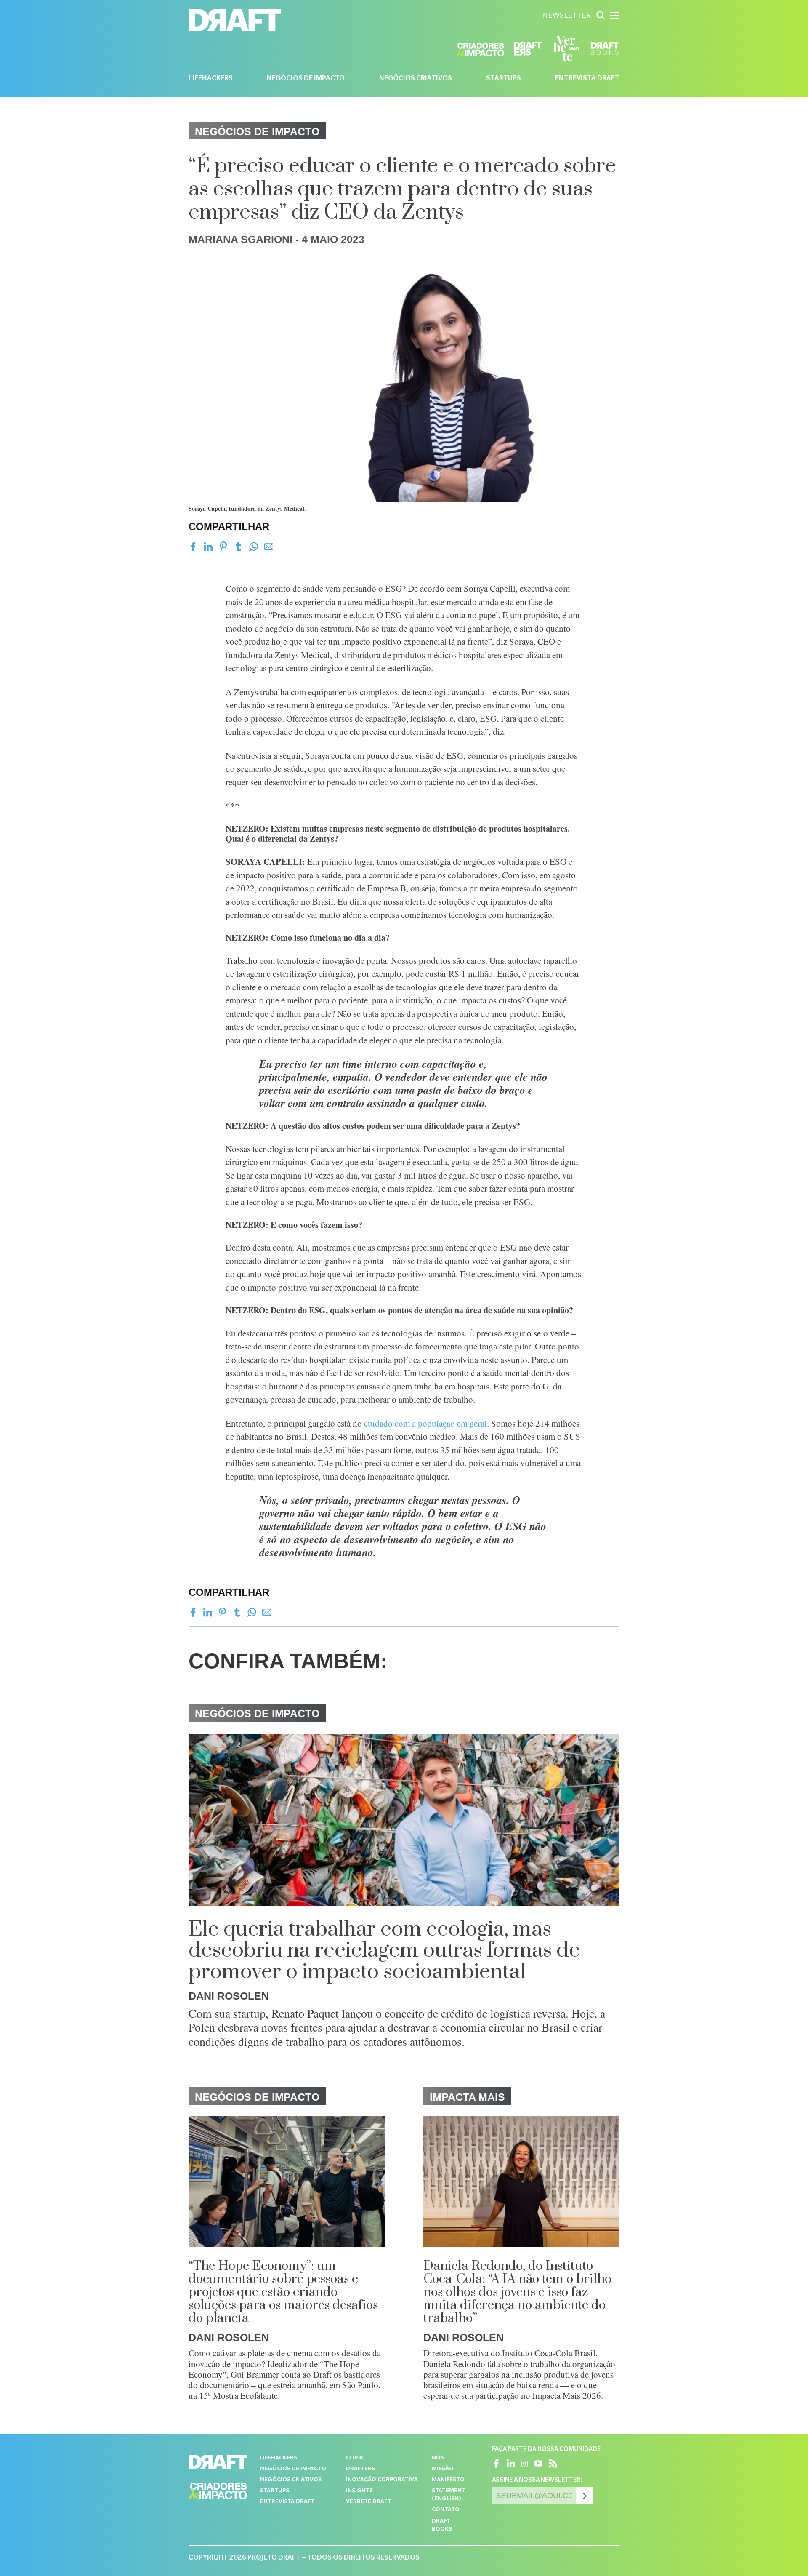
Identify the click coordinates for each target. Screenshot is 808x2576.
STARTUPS (504, 79)
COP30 (355, 2458)
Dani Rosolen (229, 1996)
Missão (443, 2469)
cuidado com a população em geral (425, 1423)
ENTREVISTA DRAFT (587, 79)
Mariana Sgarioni (241, 239)
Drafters (360, 2469)
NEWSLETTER (566, 16)
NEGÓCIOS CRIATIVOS (416, 79)
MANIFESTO (448, 2480)
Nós (438, 2458)
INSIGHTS (359, 2491)
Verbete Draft (368, 2502)
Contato (446, 2510)
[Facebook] (193, 547)
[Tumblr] (238, 547)
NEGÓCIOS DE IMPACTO (306, 79)
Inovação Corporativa (382, 2480)
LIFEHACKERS (211, 79)
